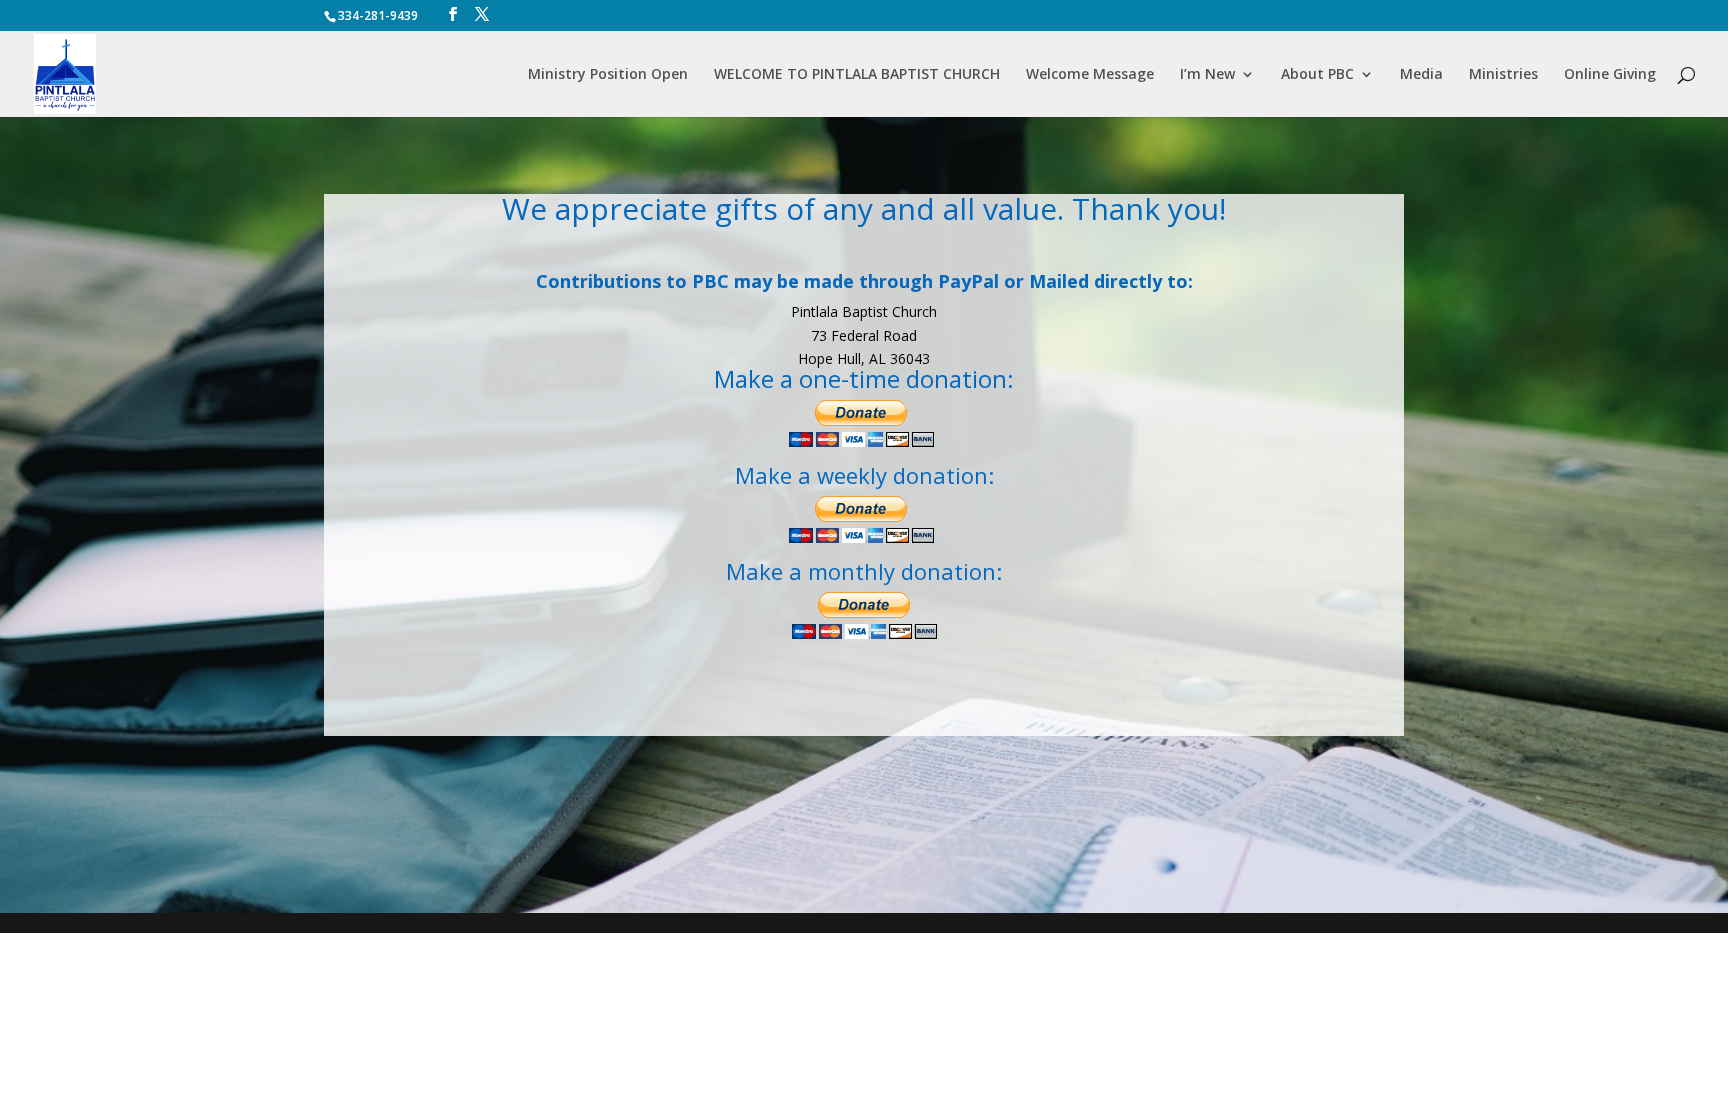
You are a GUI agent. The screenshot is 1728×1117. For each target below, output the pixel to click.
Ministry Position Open (608, 75)
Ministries (1503, 75)
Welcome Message (1090, 75)
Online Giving (1610, 75)
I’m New (1207, 75)
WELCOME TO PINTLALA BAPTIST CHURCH (857, 75)
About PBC (1317, 75)
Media (1421, 75)
